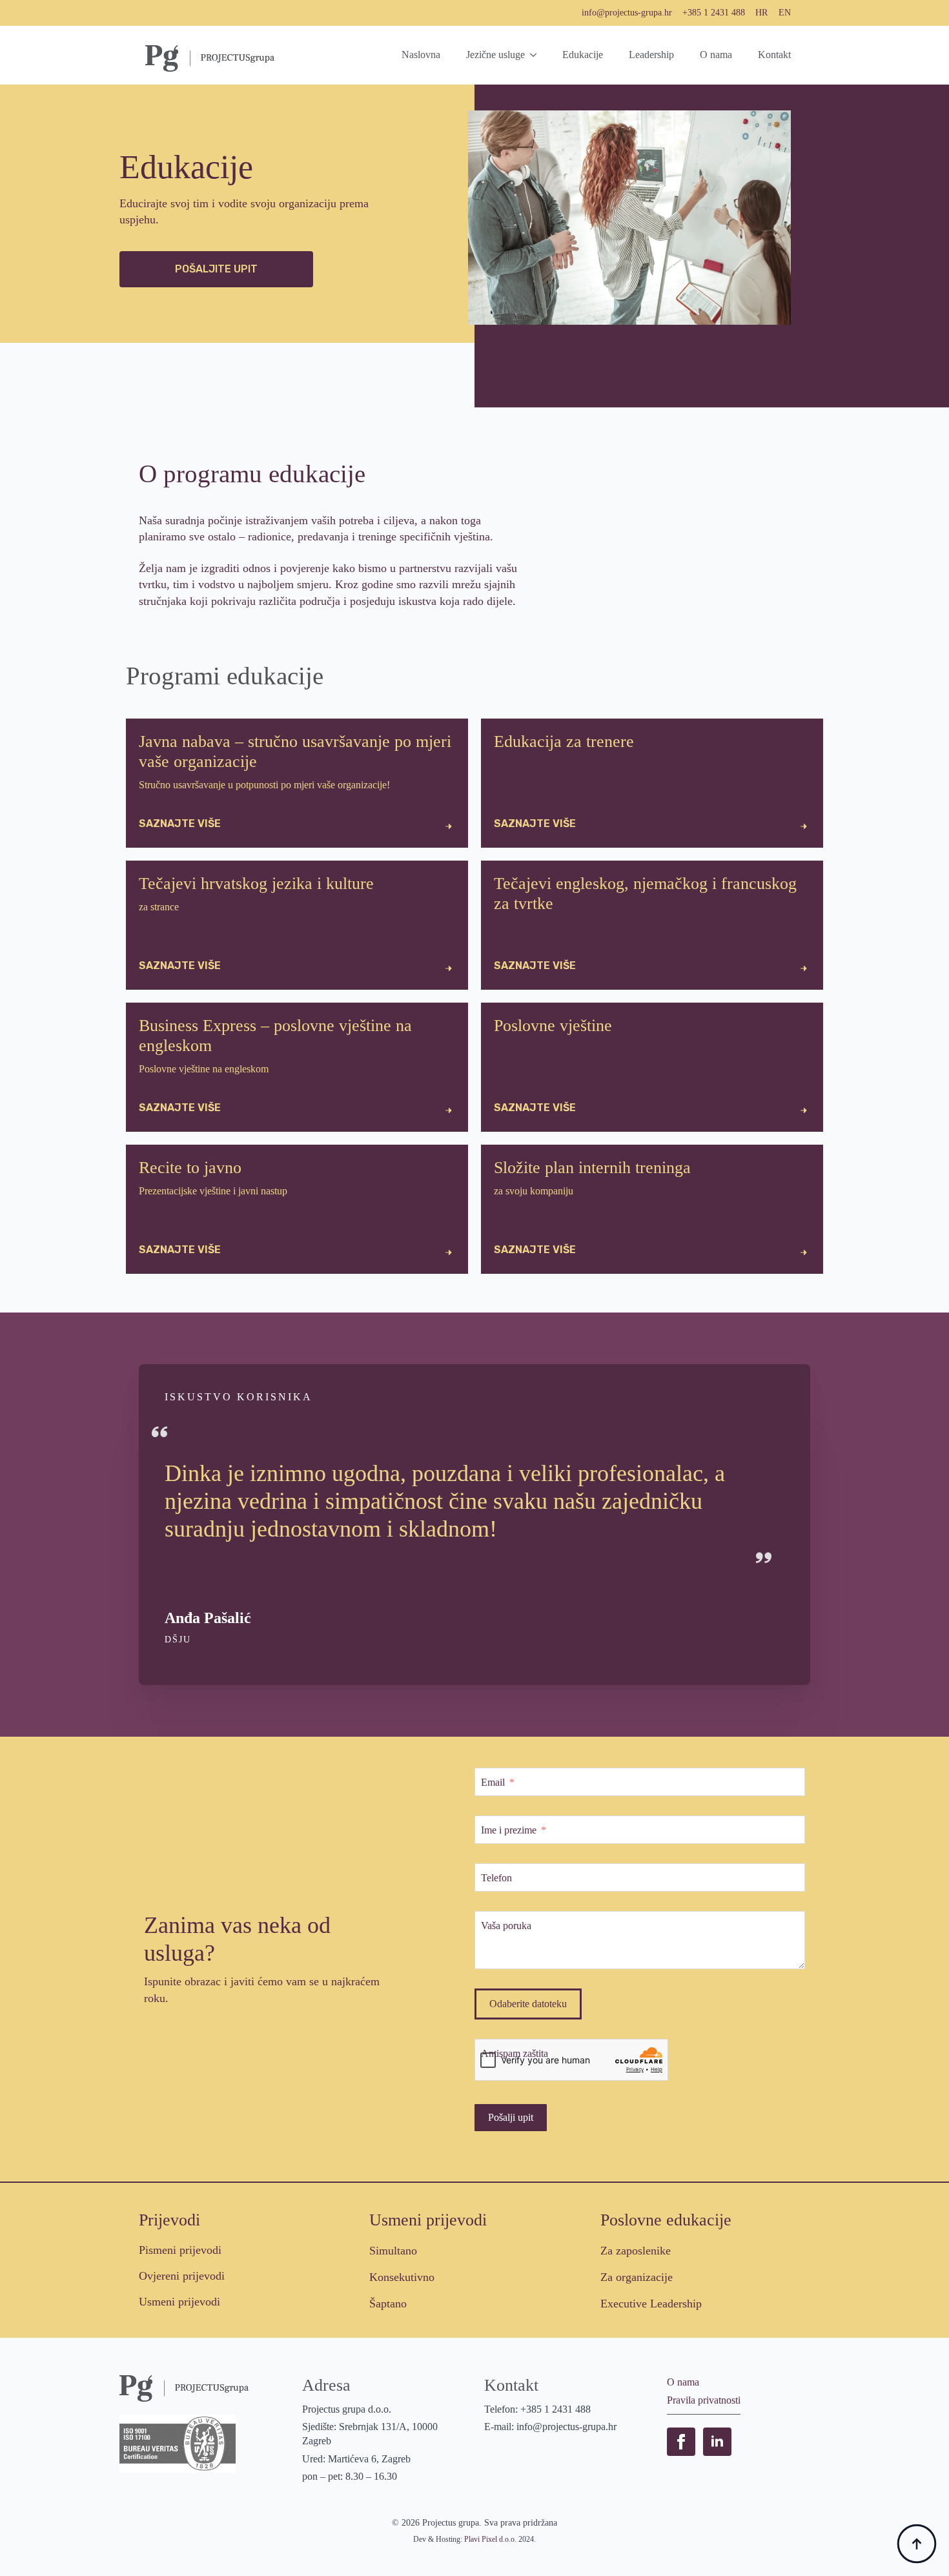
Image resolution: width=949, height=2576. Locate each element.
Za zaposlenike (636, 2251)
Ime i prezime (509, 1830)
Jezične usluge (495, 55)
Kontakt (774, 55)
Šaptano (388, 2304)
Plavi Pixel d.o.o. (490, 2539)
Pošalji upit (511, 2117)
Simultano (393, 2251)
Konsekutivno (402, 2277)
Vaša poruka (506, 1926)
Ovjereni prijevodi (182, 2276)
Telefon (496, 1878)
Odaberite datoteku (528, 2004)
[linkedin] (717, 2442)
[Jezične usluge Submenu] (537, 55)
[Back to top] (917, 2544)
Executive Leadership (651, 2304)
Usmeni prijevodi (179, 2302)
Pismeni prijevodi (180, 2250)
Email (493, 1782)
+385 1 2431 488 (714, 13)
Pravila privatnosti (704, 2400)
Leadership (651, 55)
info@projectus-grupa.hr (627, 13)
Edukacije (583, 55)
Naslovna (421, 55)
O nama (716, 55)
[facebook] (681, 2442)
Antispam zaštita (515, 2053)
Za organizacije (637, 2277)
